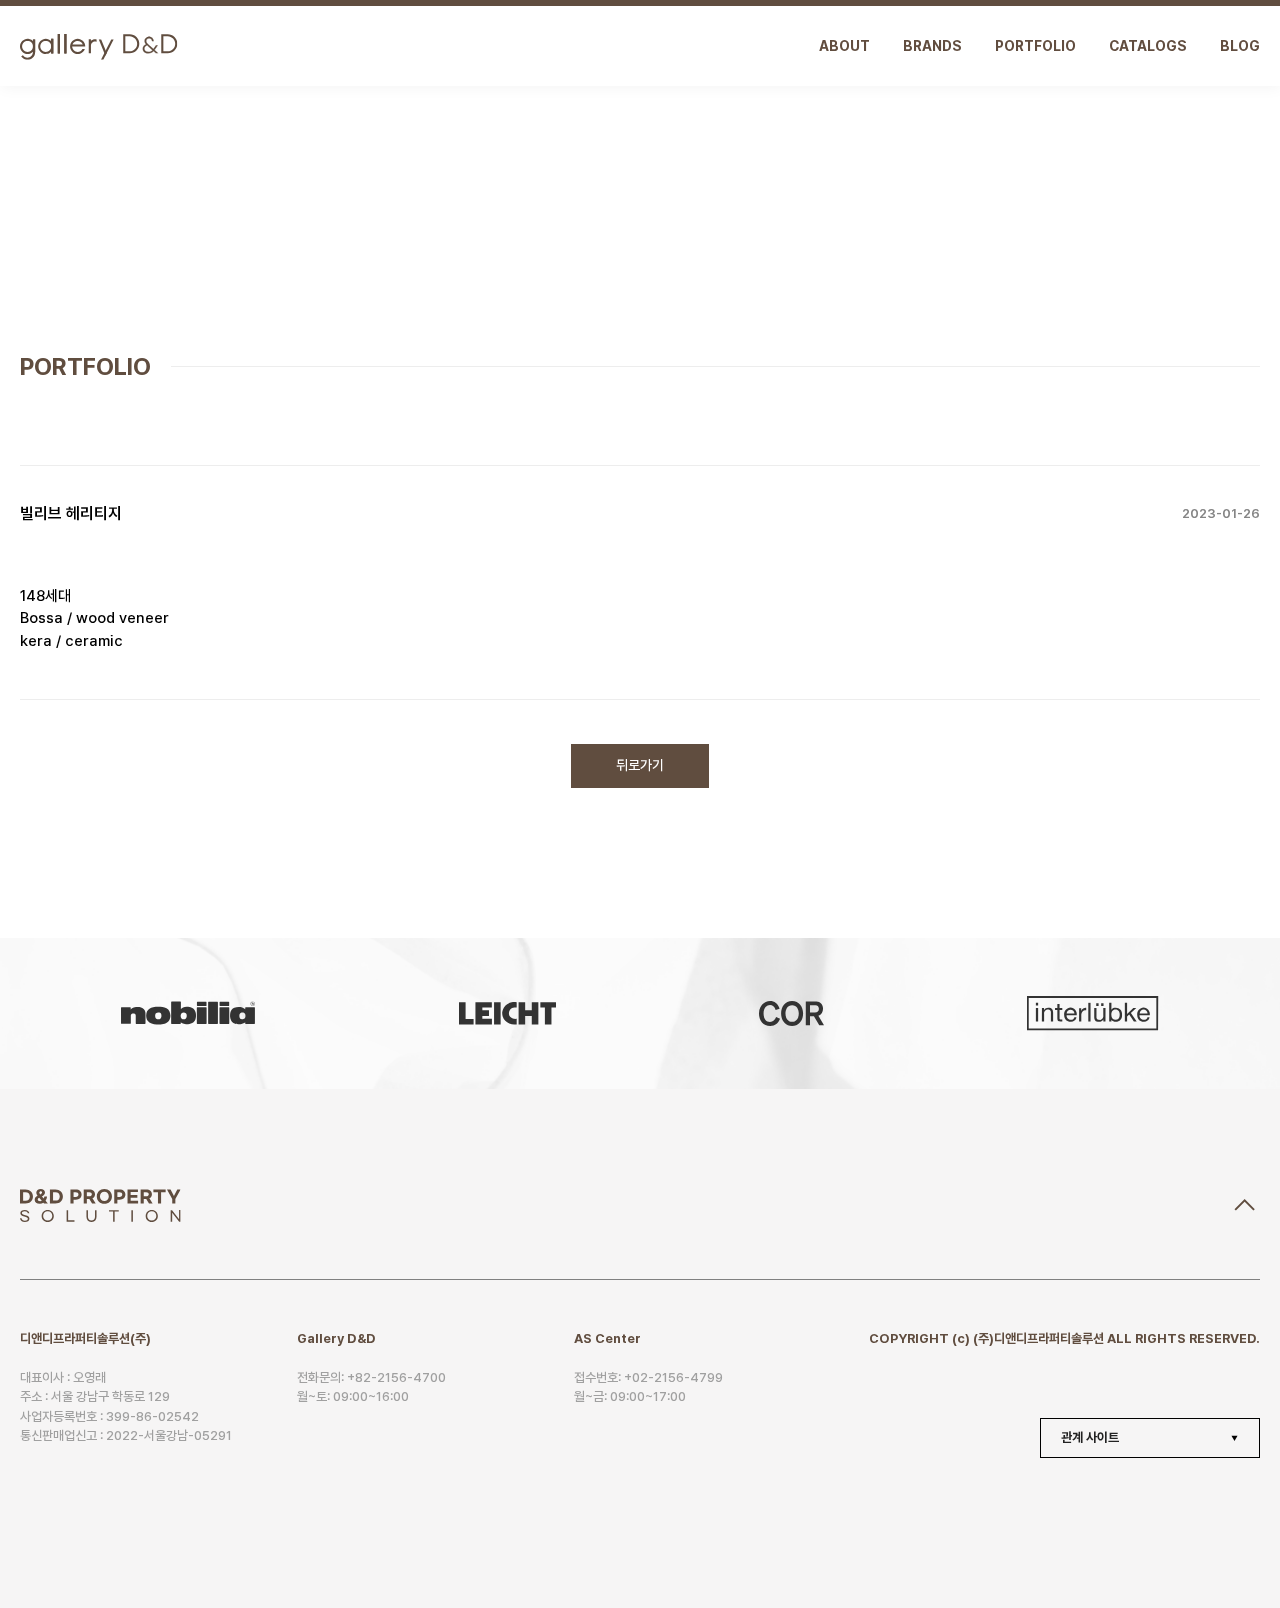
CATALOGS (1148, 46)
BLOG (1240, 46)
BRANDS (932, 46)
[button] (1160, 1438)
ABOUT (844, 46)
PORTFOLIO (1035, 46)
